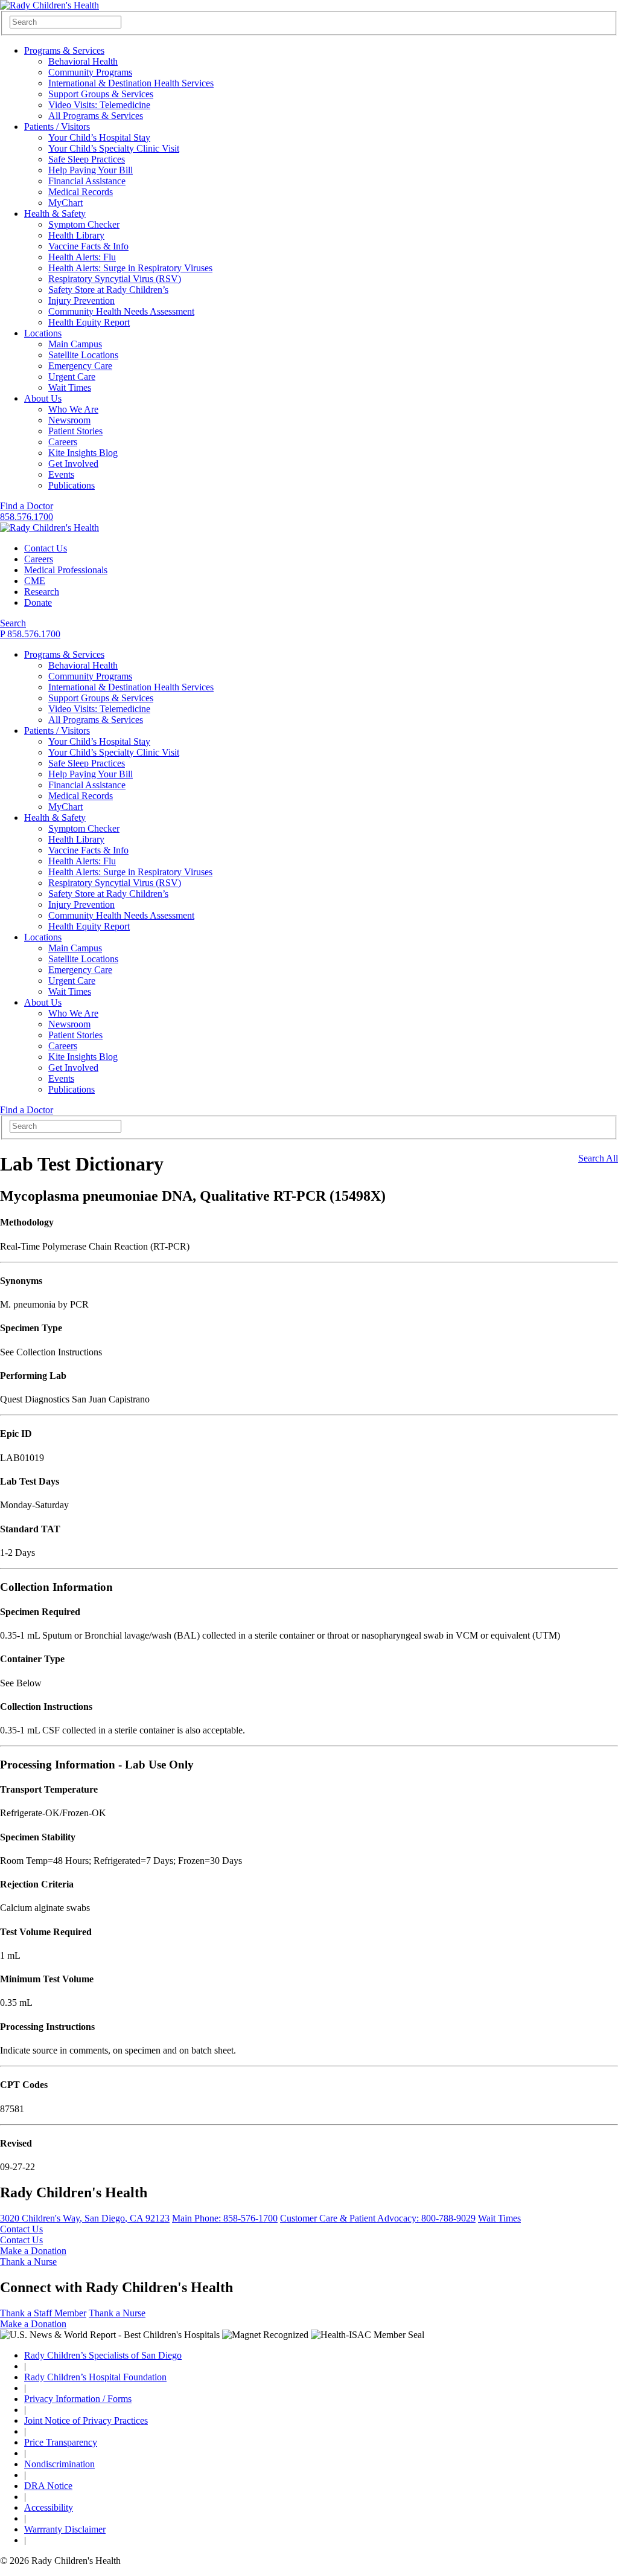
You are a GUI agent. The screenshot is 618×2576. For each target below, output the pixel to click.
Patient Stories (75, 431)
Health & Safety (55, 214)
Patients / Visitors (57, 127)
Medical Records (81, 192)
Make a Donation (33, 2251)
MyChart (65, 203)
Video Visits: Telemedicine (99, 105)
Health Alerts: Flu (82, 257)
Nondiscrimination (59, 2464)
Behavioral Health (83, 61)
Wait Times (70, 387)
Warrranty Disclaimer (65, 2529)
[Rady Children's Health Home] (49, 5)
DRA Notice (48, 2486)
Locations (43, 333)
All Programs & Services (96, 116)
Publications (72, 485)
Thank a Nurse (28, 2262)
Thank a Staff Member (43, 2313)
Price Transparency (61, 2442)
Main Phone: (225, 2218)
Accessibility (49, 2507)
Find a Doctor (27, 506)
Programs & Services (64, 50)
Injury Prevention (81, 300)
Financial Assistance (87, 181)
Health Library (76, 235)
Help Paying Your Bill (91, 170)
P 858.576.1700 (30, 634)
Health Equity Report (89, 322)
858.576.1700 (27, 517)
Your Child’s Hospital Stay (99, 137)
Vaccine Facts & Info (88, 246)
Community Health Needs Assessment (121, 311)
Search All (598, 1158)
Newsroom (69, 420)
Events (61, 474)
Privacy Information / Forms (78, 2399)
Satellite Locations (83, 355)
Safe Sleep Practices (87, 159)
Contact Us (46, 548)
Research (42, 592)
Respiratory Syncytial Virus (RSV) (115, 279)
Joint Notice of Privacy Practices (86, 2420)
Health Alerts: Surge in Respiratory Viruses (130, 268)
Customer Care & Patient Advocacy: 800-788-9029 (378, 2218)
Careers (63, 442)
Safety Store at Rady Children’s (108, 290)
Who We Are (73, 409)
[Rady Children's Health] (49, 528)
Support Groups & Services (101, 94)
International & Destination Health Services (131, 83)
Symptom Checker (84, 224)
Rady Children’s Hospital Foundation (95, 2377)
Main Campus (75, 344)
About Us (43, 398)
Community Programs (90, 72)
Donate (38, 602)
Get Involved (73, 464)
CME (35, 581)
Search (13, 623)
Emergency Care (80, 366)
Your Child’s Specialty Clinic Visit (114, 148)
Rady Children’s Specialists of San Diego (103, 2355)
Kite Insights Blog (83, 453)
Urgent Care (72, 377)
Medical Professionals (66, 570)
